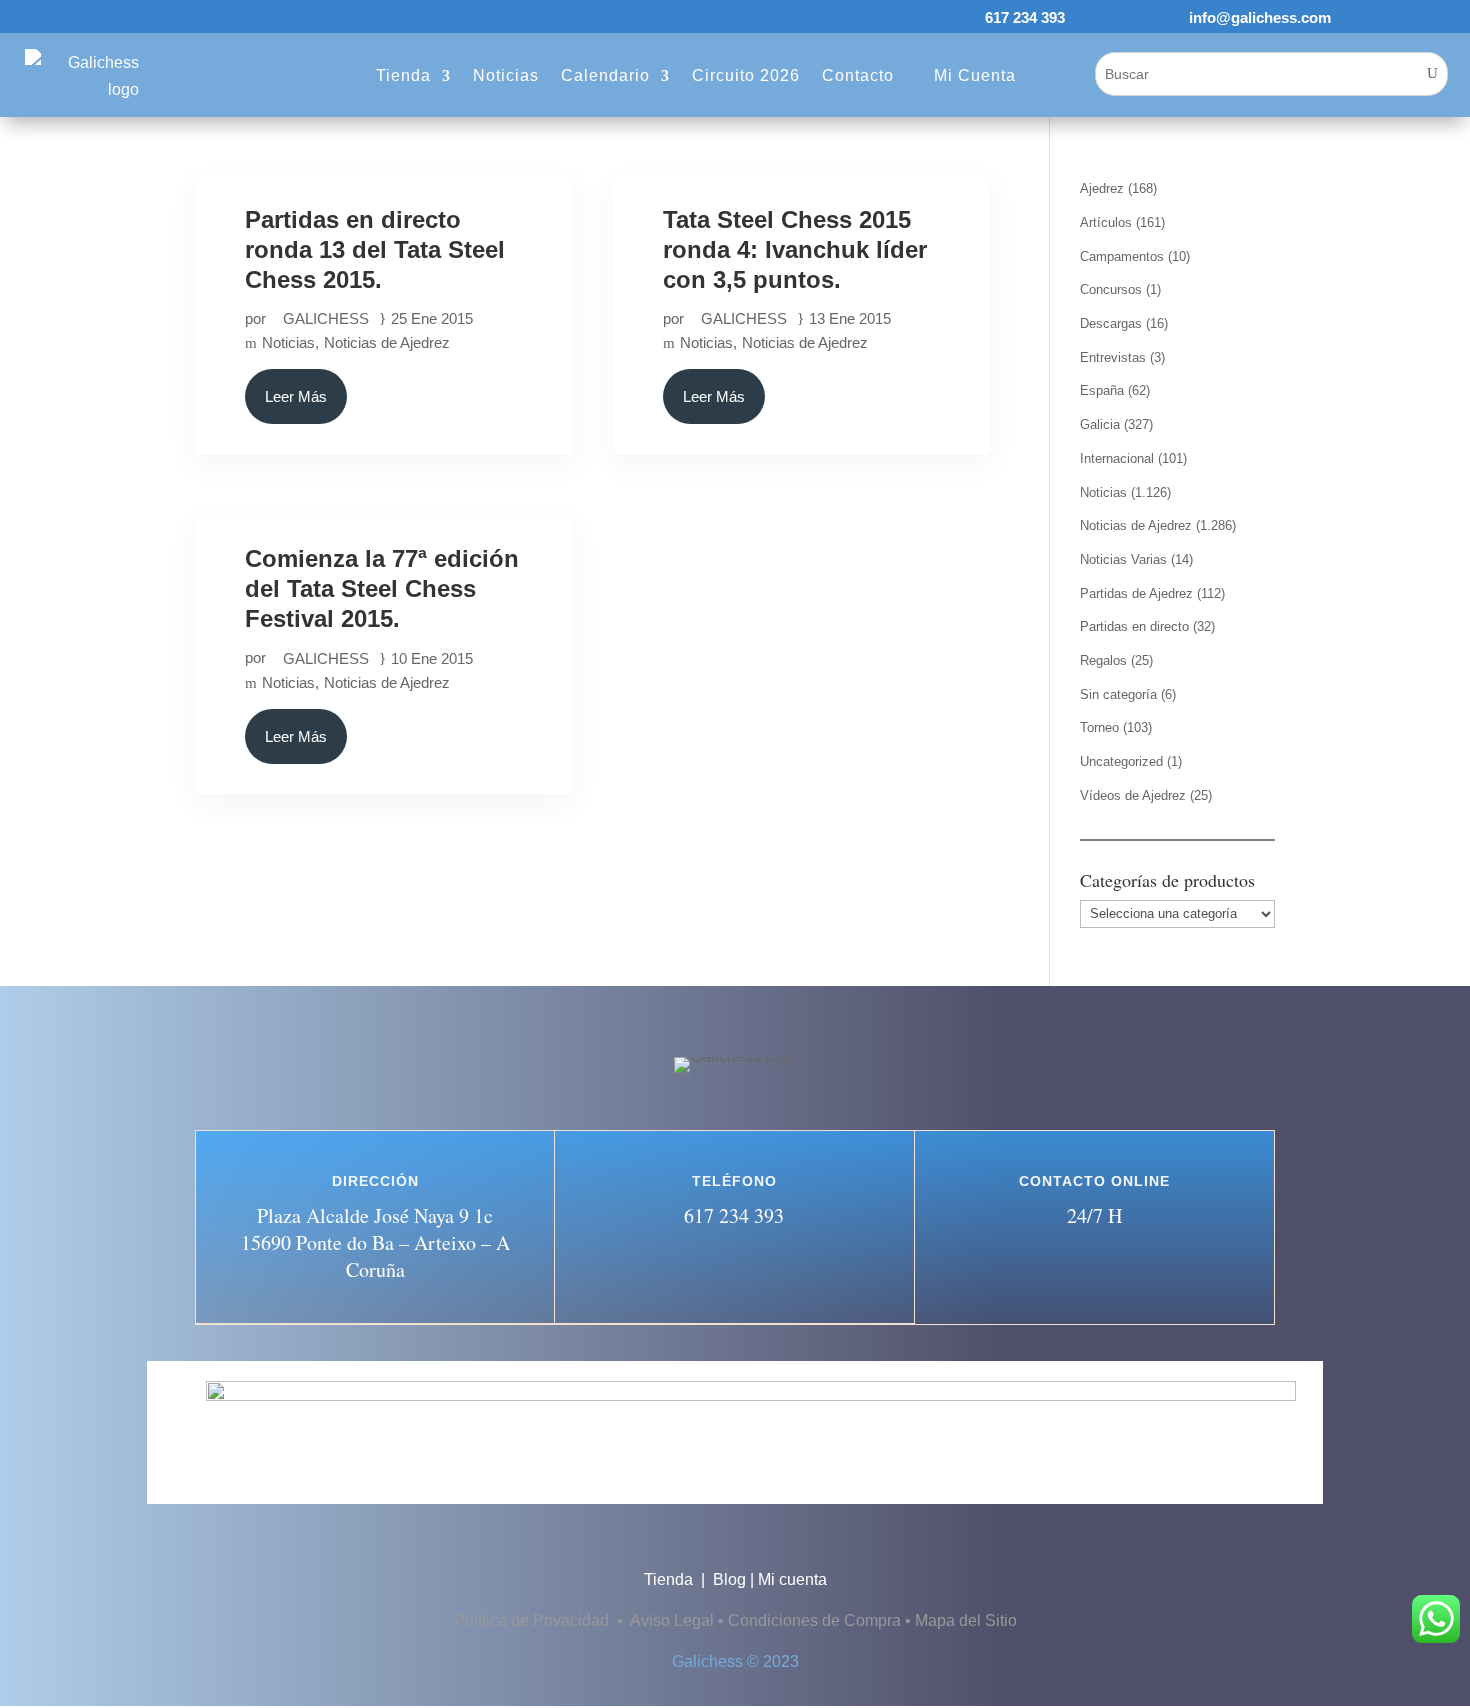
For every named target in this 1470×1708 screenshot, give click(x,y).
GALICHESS (326, 318)
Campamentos (1122, 256)
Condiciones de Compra (814, 1620)
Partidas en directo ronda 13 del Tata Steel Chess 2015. (375, 249)
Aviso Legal (672, 1620)
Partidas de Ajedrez (1136, 593)
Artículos (1106, 222)
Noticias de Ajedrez (387, 342)
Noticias (288, 342)
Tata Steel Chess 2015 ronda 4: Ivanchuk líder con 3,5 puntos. (795, 249)
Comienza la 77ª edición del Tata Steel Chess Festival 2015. (382, 588)
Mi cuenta (792, 1579)
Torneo (1099, 727)
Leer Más (296, 396)
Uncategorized (1121, 761)
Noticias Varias (1123, 559)
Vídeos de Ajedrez (1133, 795)
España (1102, 390)
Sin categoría (1118, 694)
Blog (729, 1579)
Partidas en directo (1134, 626)
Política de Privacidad (533, 1620)
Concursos (1111, 289)
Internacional (1117, 458)
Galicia (1100, 424)
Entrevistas (1113, 357)
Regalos (1103, 660)
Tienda (670, 1579)
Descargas (1111, 323)
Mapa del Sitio (966, 1620)
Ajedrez (1102, 188)
